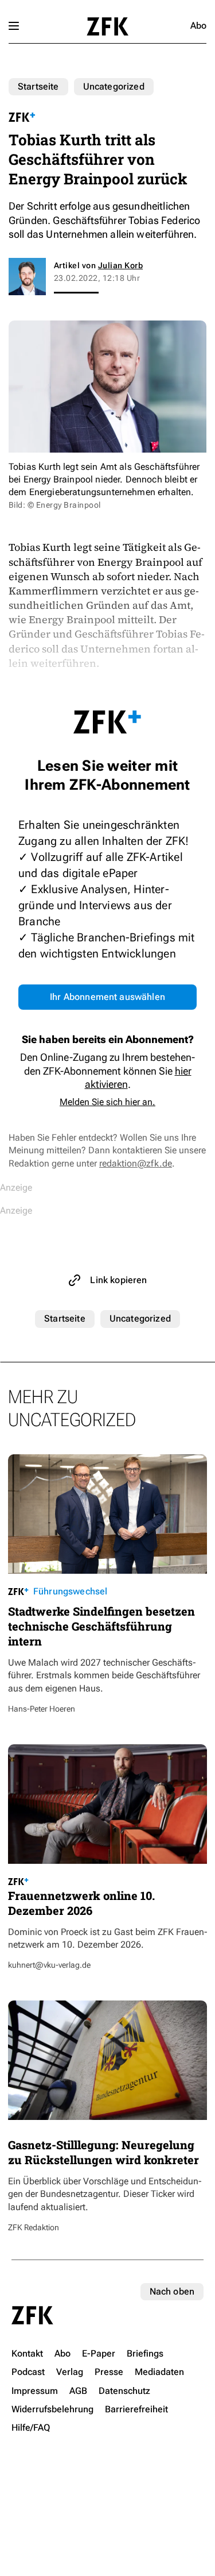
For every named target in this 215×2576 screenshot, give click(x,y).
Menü (14, 26)
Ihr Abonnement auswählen (107, 997)
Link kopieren (118, 1280)
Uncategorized (114, 86)
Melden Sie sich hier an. (107, 1102)
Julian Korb (120, 265)
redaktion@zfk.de (136, 1163)
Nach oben (172, 2291)
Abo (198, 26)
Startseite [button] (107, 26)
